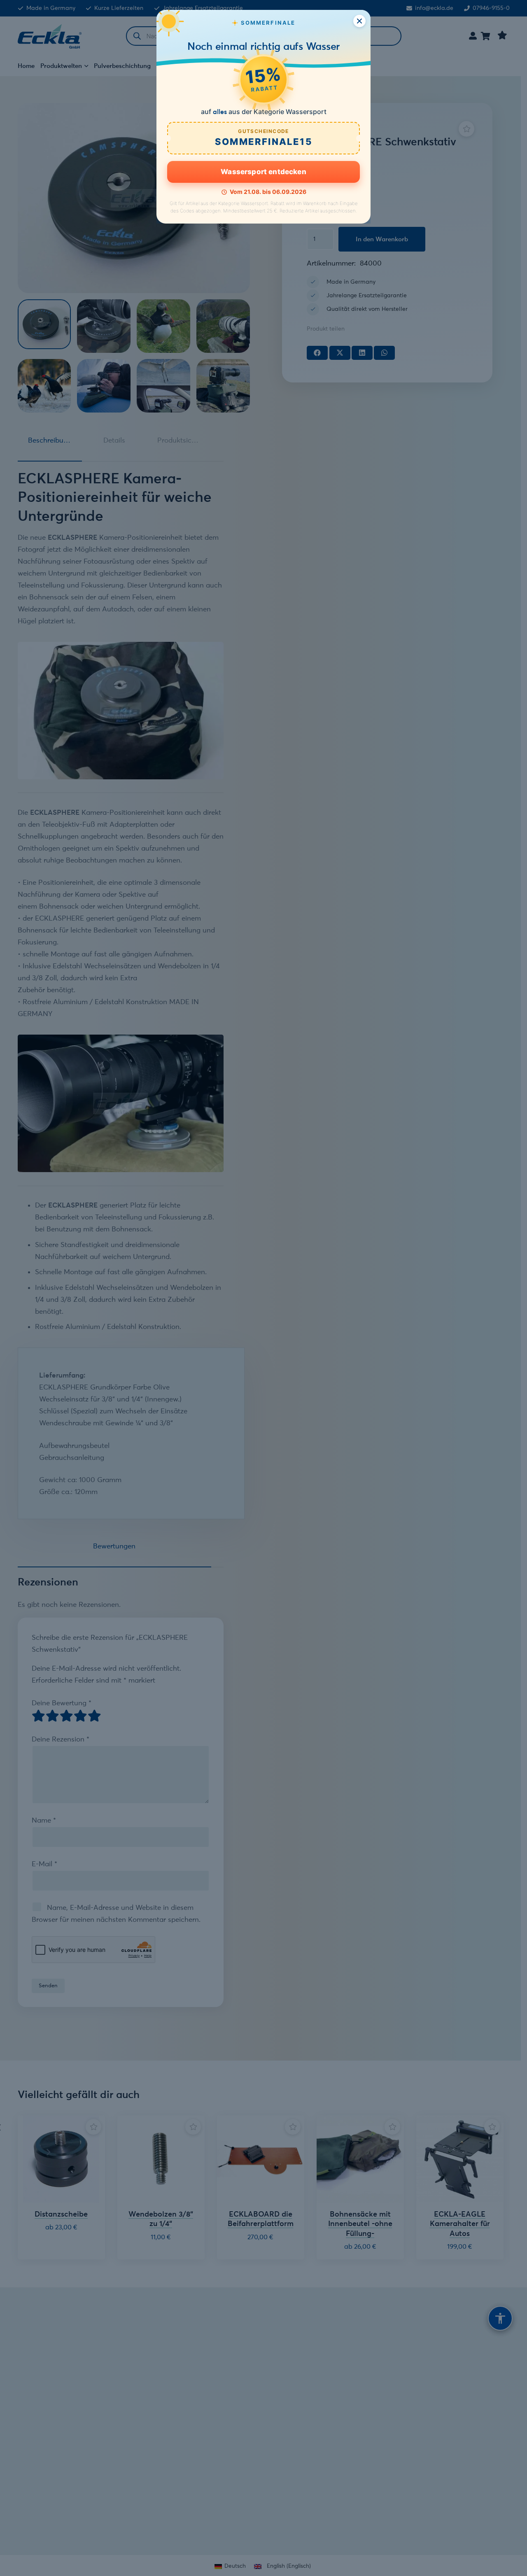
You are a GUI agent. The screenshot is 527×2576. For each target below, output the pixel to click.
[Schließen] (359, 21)
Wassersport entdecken (263, 172)
